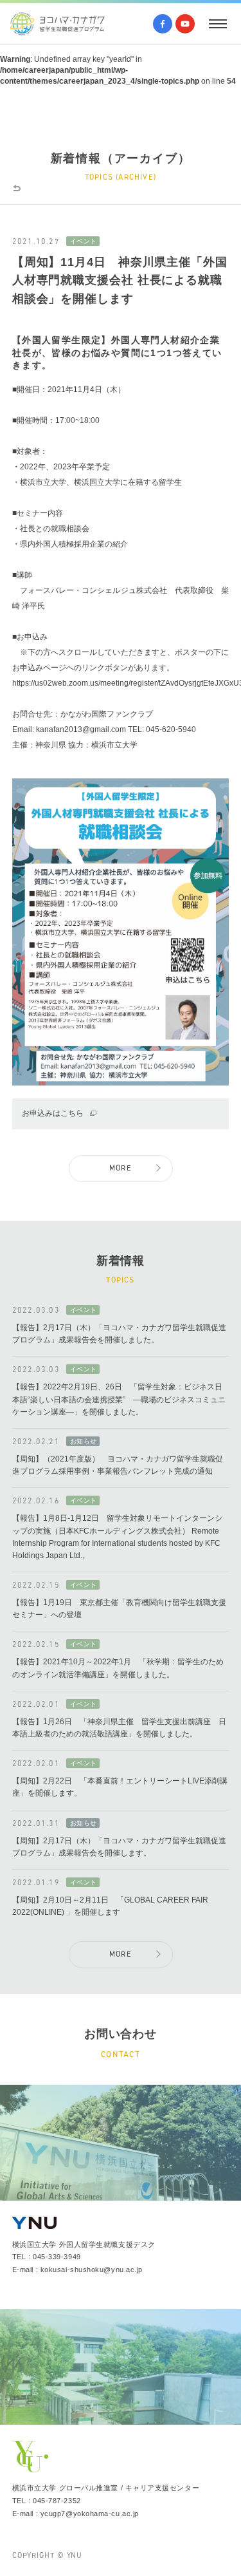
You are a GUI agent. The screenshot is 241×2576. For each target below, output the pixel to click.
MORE (121, 1169)
